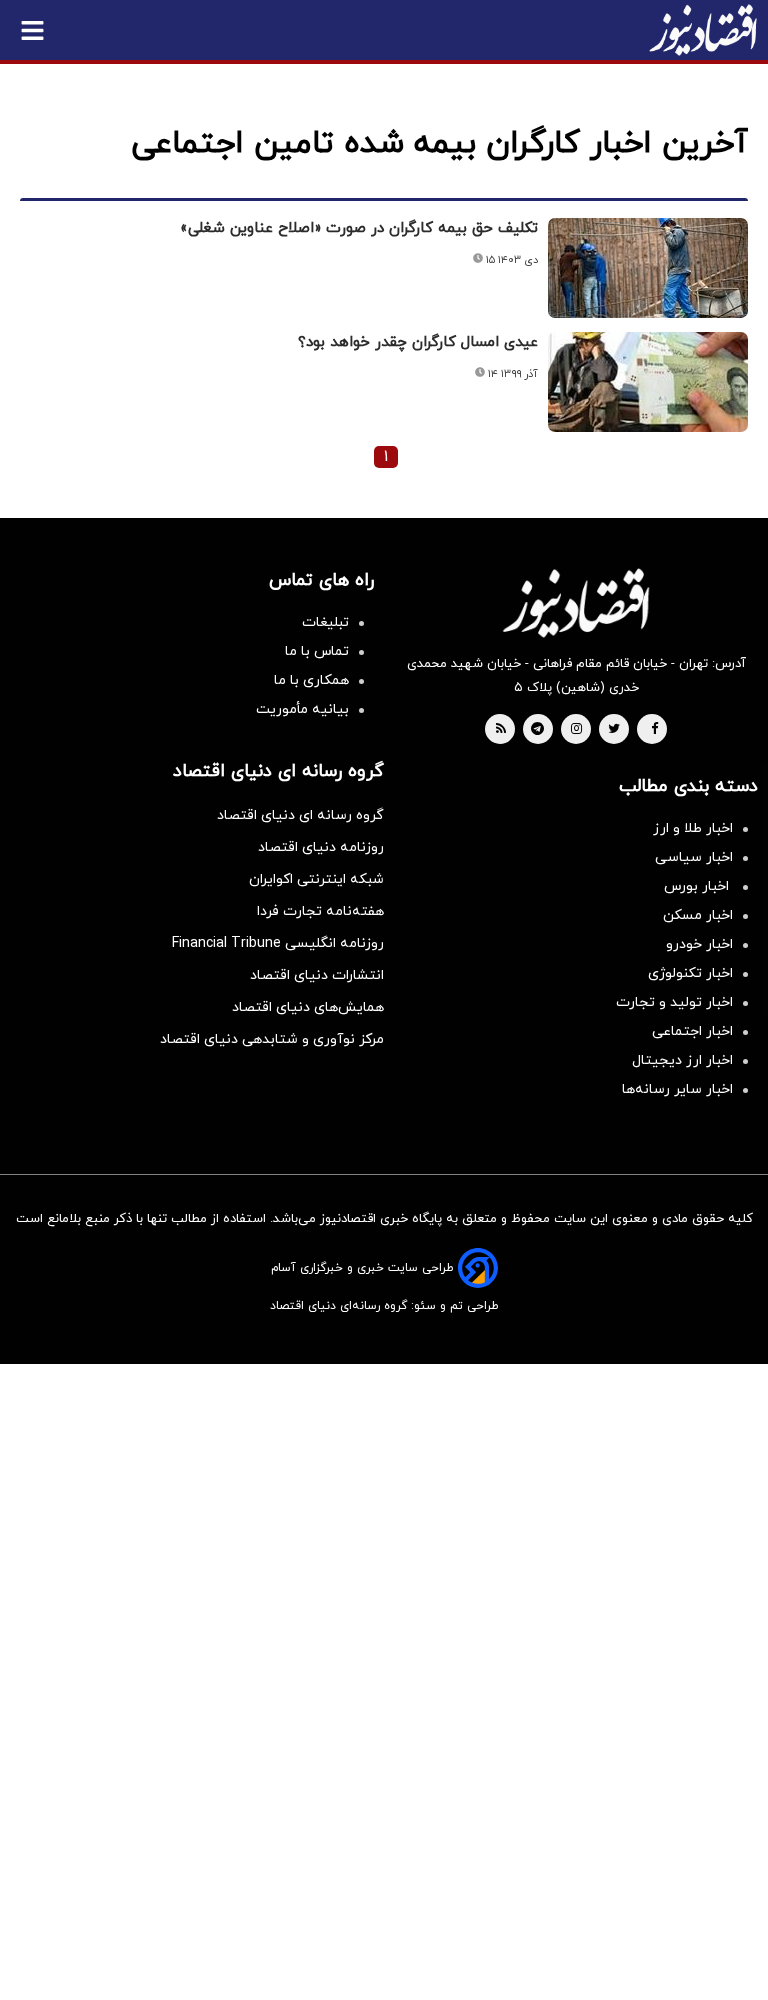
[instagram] (576, 730)
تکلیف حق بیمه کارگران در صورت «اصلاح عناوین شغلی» (359, 228)
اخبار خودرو (699, 944)
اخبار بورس (698, 886)
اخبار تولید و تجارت (674, 1002)
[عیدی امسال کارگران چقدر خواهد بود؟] (648, 382)
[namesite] (703, 30)
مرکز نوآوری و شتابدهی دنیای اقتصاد (272, 1039)
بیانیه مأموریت (302, 709)
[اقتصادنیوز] (576, 603)
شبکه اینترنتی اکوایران (316, 879)
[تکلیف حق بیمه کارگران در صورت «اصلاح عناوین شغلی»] (648, 268)
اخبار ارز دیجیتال (682, 1060)
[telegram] (537, 730)
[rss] (501, 730)
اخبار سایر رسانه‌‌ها (677, 1089)
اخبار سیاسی (694, 857)
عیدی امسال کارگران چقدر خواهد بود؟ (418, 342)
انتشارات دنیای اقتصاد (317, 975)
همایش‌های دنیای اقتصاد (308, 1007)
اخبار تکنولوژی (690, 973)
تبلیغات (325, 622)
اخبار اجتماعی (692, 1031)
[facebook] (654, 730)
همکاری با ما (311, 680)
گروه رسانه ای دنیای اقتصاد (300, 815)
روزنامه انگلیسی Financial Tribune (278, 943)
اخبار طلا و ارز (693, 828)
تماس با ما (317, 651)
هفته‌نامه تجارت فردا (320, 911)
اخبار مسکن (698, 915)
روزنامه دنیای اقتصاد (321, 847)
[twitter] (614, 730)
